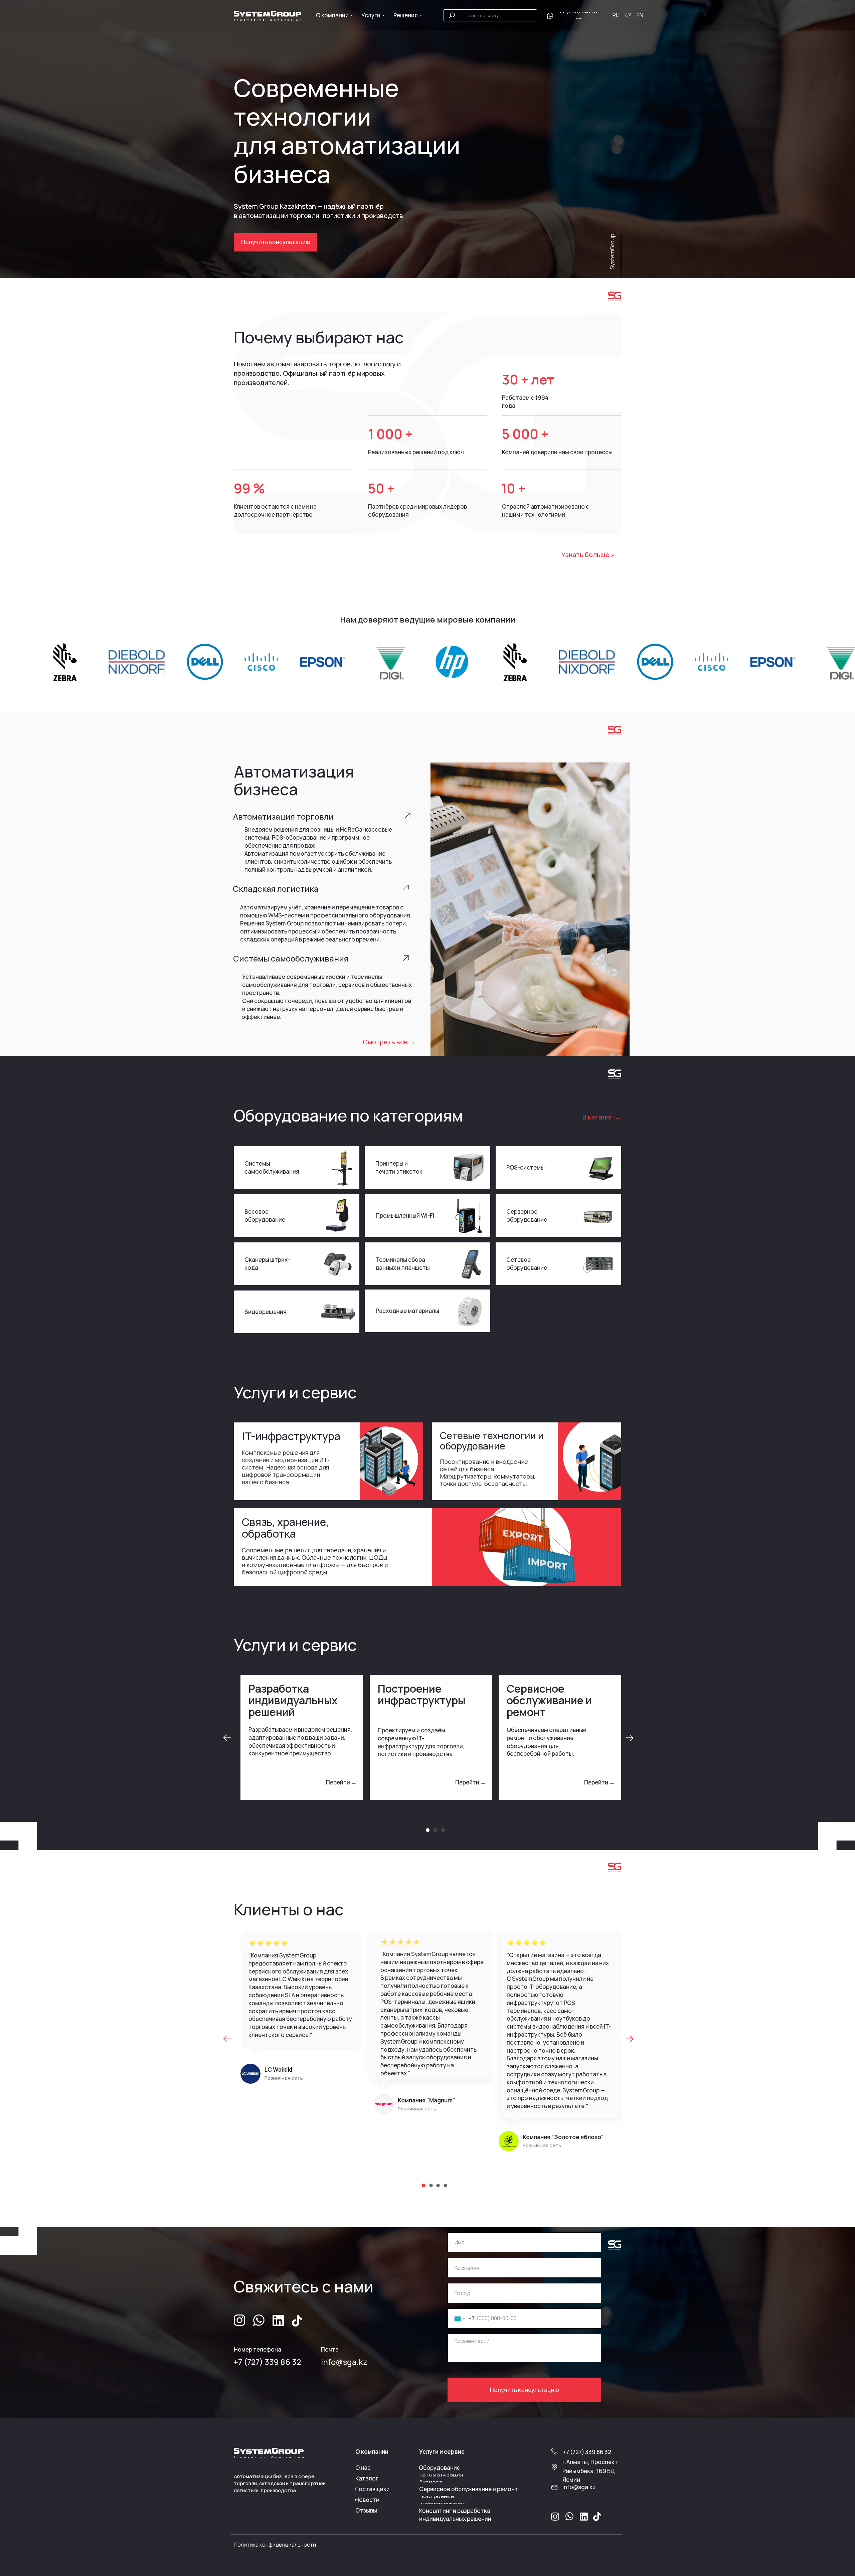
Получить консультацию (525, 2390)
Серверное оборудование (527, 1216)
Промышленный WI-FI (405, 1216)
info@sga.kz (344, 2362)
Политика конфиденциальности (275, 2545)
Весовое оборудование (265, 1216)
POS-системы (526, 1167)
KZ (628, 15)
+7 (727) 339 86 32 (267, 2362)
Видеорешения (266, 1312)
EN (640, 15)
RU (616, 15)
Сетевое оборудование (527, 1264)
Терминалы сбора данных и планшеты (403, 1264)
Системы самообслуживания (272, 1167)
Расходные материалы (407, 1311)
